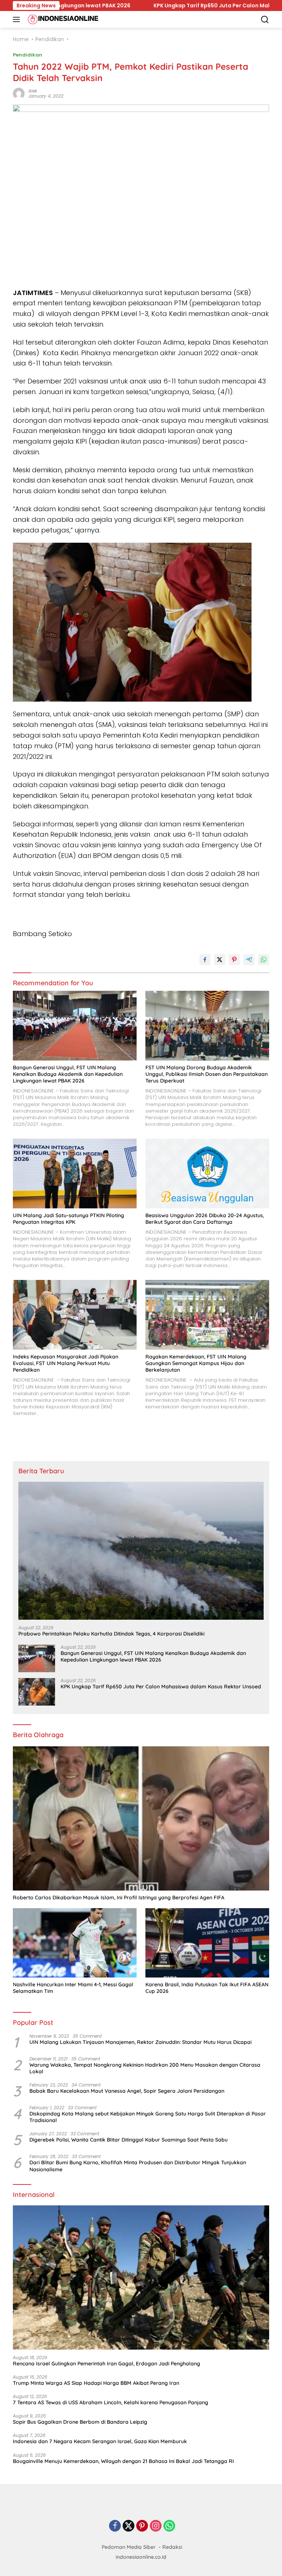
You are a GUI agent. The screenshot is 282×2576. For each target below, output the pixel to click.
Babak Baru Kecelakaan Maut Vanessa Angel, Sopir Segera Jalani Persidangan (127, 2091)
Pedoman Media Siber (129, 2547)
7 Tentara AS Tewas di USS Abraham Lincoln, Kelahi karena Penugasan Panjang (111, 2402)
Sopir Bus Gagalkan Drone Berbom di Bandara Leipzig (80, 2422)
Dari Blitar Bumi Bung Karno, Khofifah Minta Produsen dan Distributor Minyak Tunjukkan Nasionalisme (138, 2166)
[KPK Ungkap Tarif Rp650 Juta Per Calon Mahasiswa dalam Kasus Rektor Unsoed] (37, 1692)
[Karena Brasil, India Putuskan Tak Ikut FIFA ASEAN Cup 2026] (207, 1943)
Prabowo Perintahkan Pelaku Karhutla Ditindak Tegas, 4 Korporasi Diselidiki (111, 1634)
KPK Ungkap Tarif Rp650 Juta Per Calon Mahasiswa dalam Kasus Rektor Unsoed (107, 6)
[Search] (265, 20)
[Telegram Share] (249, 960)
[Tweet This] (220, 960)
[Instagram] (156, 2526)
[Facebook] (115, 2526)
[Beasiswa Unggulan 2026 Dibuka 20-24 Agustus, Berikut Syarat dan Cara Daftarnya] (207, 1174)
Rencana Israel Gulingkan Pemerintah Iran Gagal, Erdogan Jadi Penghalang (106, 2364)
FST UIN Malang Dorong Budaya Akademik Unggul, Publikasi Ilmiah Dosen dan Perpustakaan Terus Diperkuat (207, 1074)
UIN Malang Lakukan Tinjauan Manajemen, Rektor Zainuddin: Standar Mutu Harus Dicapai (140, 2042)
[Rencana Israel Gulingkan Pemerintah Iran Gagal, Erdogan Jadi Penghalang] (141, 2277)
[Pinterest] (142, 2526)
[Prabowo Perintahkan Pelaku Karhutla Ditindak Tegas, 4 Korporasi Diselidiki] (141, 1551)
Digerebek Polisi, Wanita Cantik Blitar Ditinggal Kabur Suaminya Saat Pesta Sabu (129, 2140)
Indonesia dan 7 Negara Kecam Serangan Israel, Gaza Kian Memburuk (100, 2441)
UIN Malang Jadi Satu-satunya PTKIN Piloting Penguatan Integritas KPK (68, 1219)
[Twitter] (129, 2526)
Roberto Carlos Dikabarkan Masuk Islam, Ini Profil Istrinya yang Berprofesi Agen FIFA (119, 1898)
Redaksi (172, 2547)
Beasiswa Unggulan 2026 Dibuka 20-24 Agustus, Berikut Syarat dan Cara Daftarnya (205, 1219)
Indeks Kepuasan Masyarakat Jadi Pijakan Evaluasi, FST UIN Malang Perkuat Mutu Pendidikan (66, 1363)
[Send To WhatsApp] (264, 960)
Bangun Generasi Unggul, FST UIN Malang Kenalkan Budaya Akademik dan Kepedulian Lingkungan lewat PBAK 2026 (68, 1074)
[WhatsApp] (169, 2526)
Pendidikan (28, 55)
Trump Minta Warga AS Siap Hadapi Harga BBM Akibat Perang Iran (96, 2383)
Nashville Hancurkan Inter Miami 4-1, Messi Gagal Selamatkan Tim (73, 1988)
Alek (33, 91)
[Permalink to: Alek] (19, 93)
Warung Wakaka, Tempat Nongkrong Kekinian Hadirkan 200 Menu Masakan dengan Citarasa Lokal (145, 2068)
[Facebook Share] (205, 960)
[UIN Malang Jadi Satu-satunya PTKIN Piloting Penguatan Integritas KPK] (75, 1174)
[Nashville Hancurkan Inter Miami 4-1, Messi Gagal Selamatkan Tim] (75, 1943)
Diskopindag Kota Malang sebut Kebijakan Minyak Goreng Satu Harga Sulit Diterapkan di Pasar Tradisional (148, 2117)
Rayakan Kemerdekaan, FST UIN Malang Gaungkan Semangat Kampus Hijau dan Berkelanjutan (196, 1363)
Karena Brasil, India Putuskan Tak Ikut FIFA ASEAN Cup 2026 (207, 1988)
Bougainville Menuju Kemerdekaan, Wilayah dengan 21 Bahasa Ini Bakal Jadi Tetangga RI (123, 2461)
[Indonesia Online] (62, 19)
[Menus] (18, 19)
